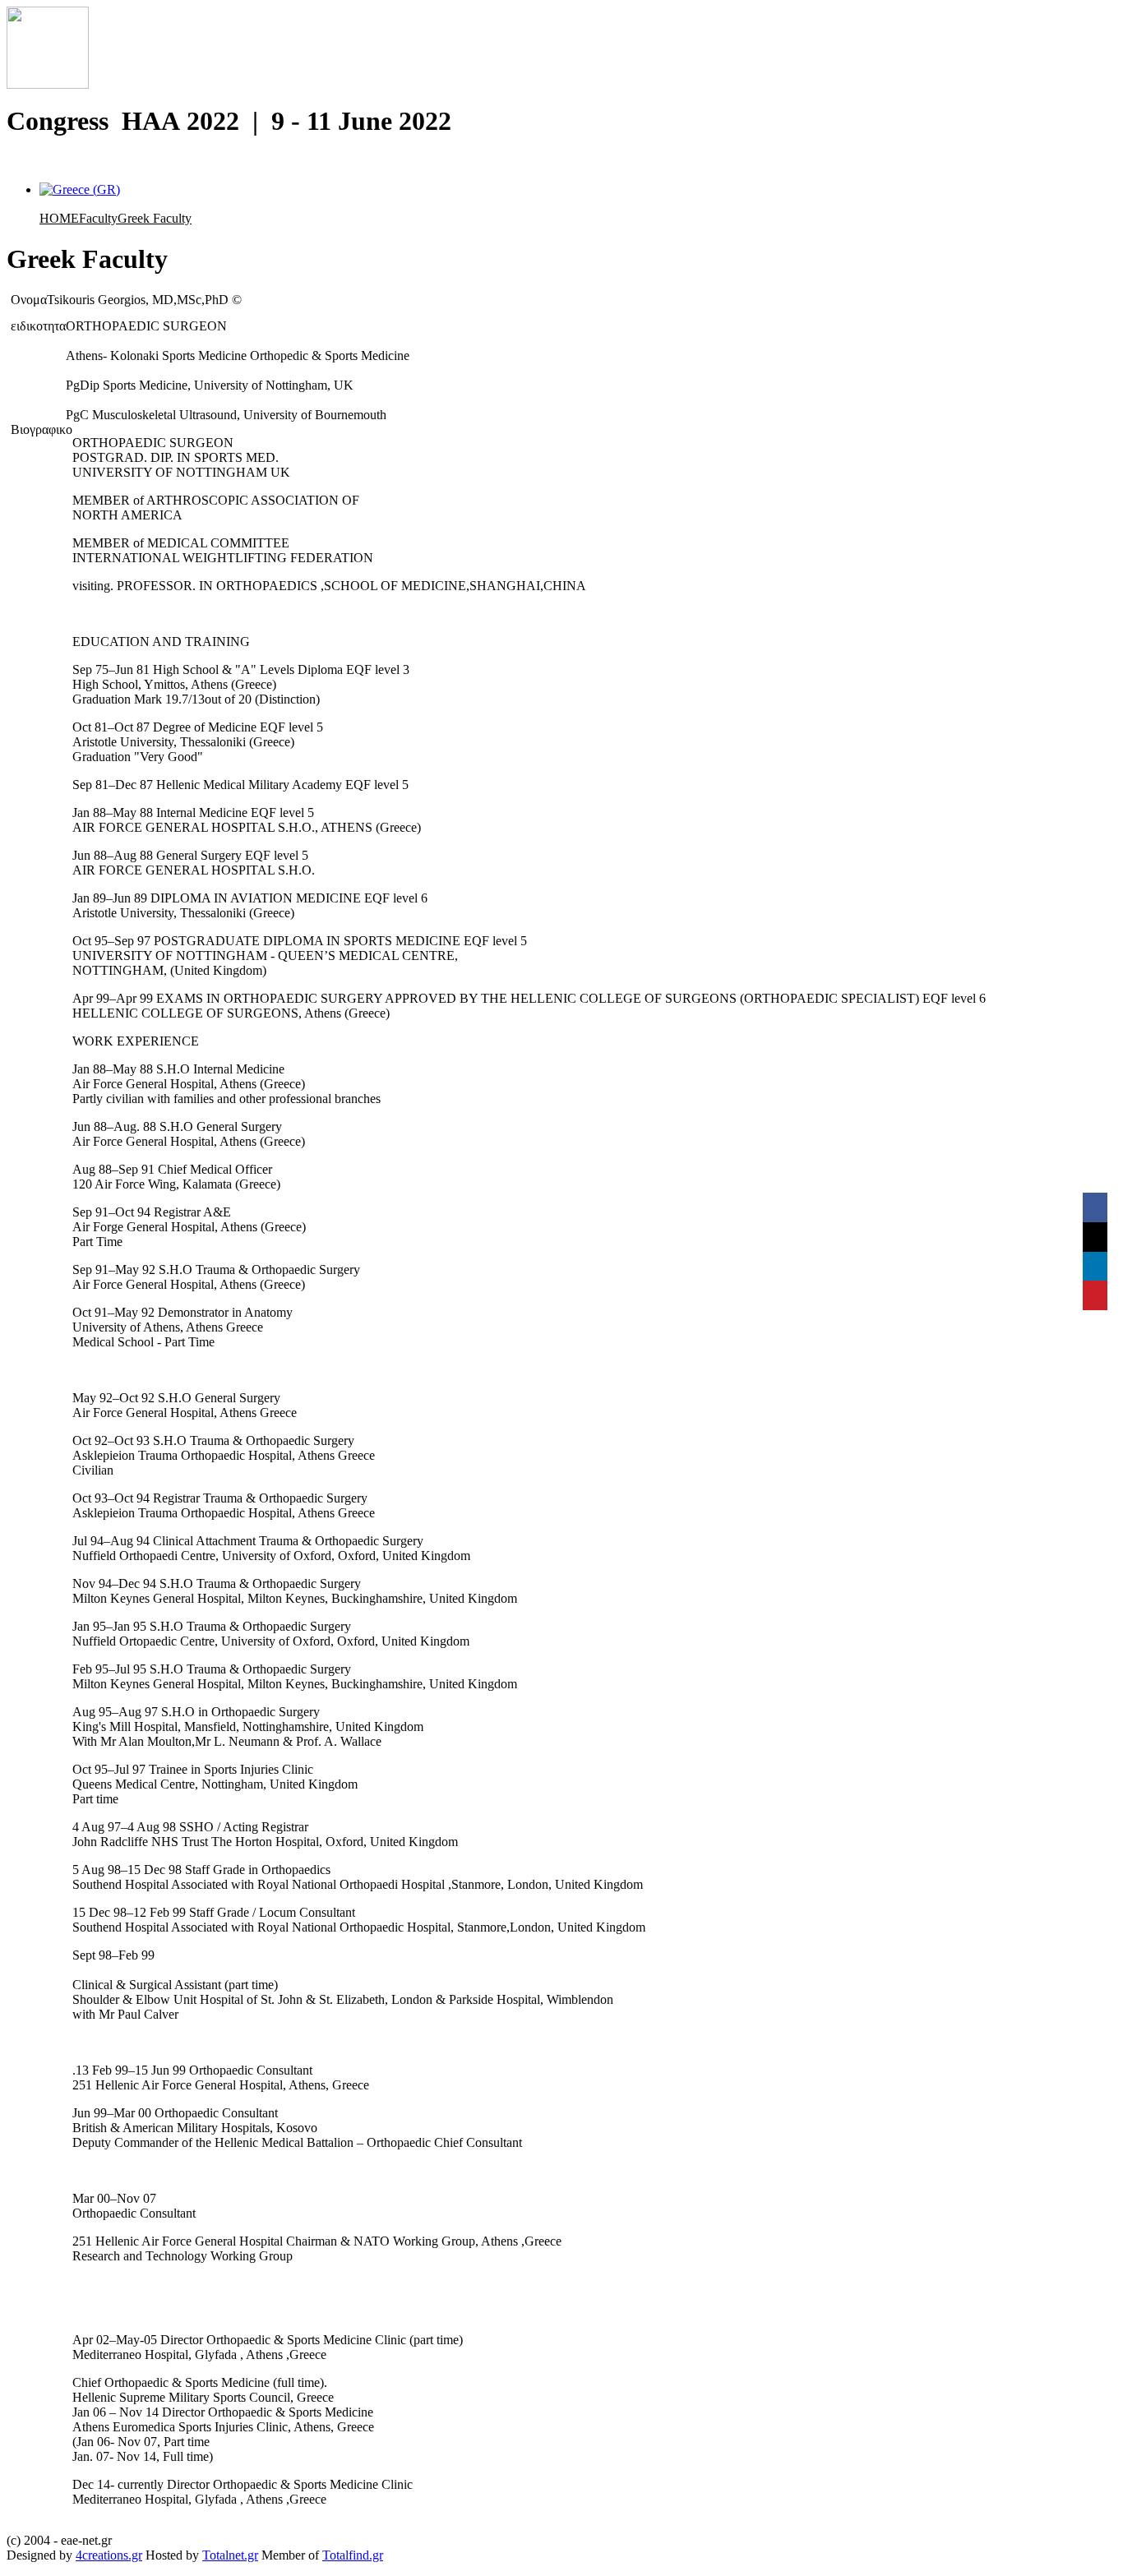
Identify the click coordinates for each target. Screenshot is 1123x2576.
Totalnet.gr (230, 2555)
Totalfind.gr (353, 2555)
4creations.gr (109, 2555)
